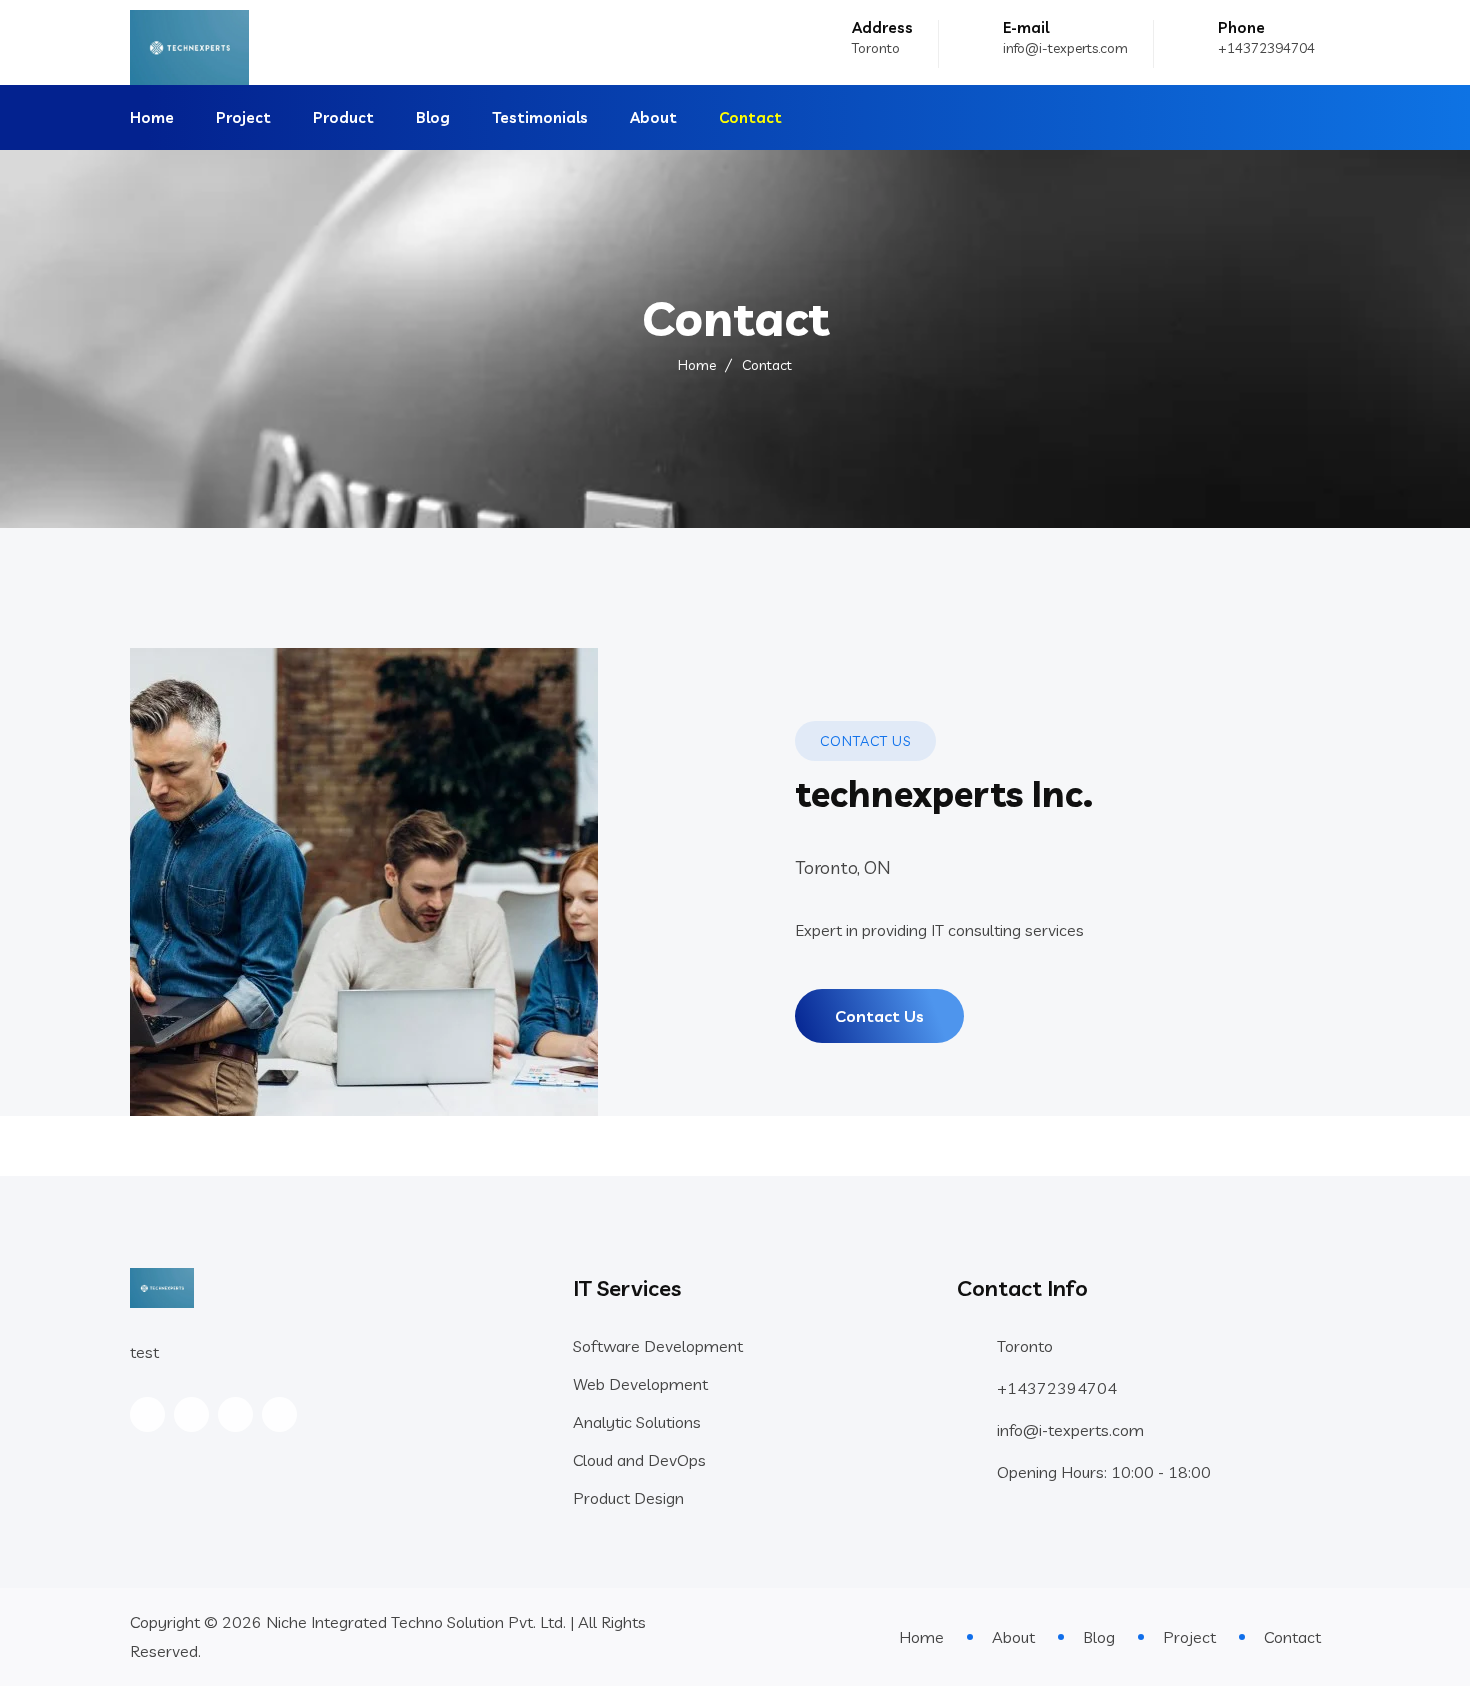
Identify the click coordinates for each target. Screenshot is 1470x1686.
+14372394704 (1266, 48)
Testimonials (540, 117)
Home (152, 117)
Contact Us (879, 1016)
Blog (433, 117)
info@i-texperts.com (1065, 48)
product (343, 117)
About (653, 117)
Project (1189, 1637)
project (243, 117)
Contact (750, 117)
